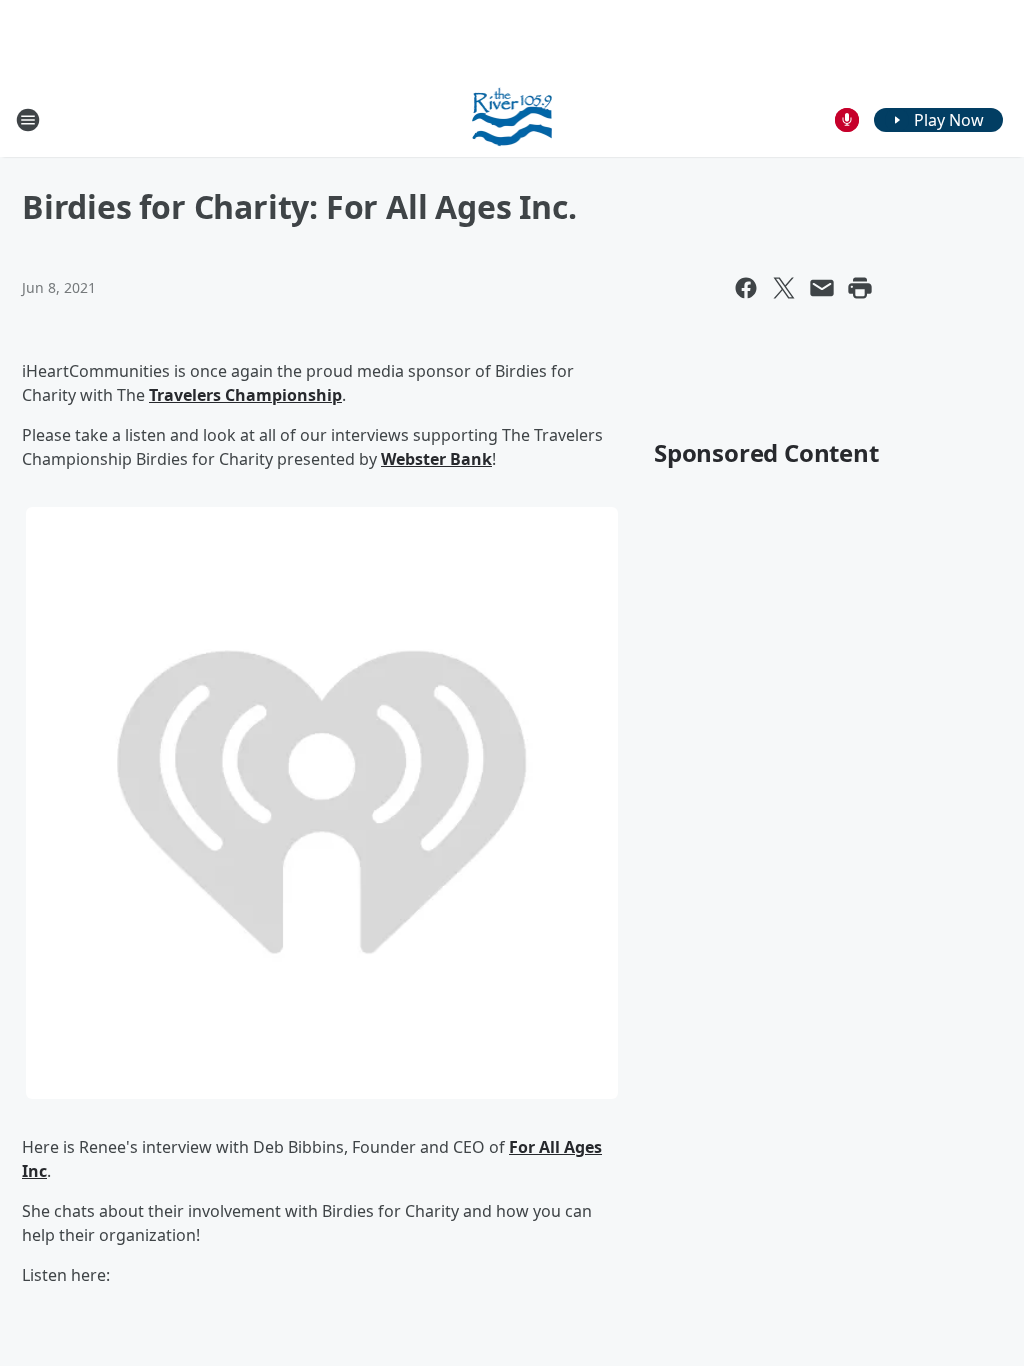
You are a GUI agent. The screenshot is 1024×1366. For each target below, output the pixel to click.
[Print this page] (860, 288)
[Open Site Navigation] (28, 120)
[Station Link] (512, 119)
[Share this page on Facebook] (746, 288)
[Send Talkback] (847, 120)
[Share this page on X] (784, 288)
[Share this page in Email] (822, 288)
